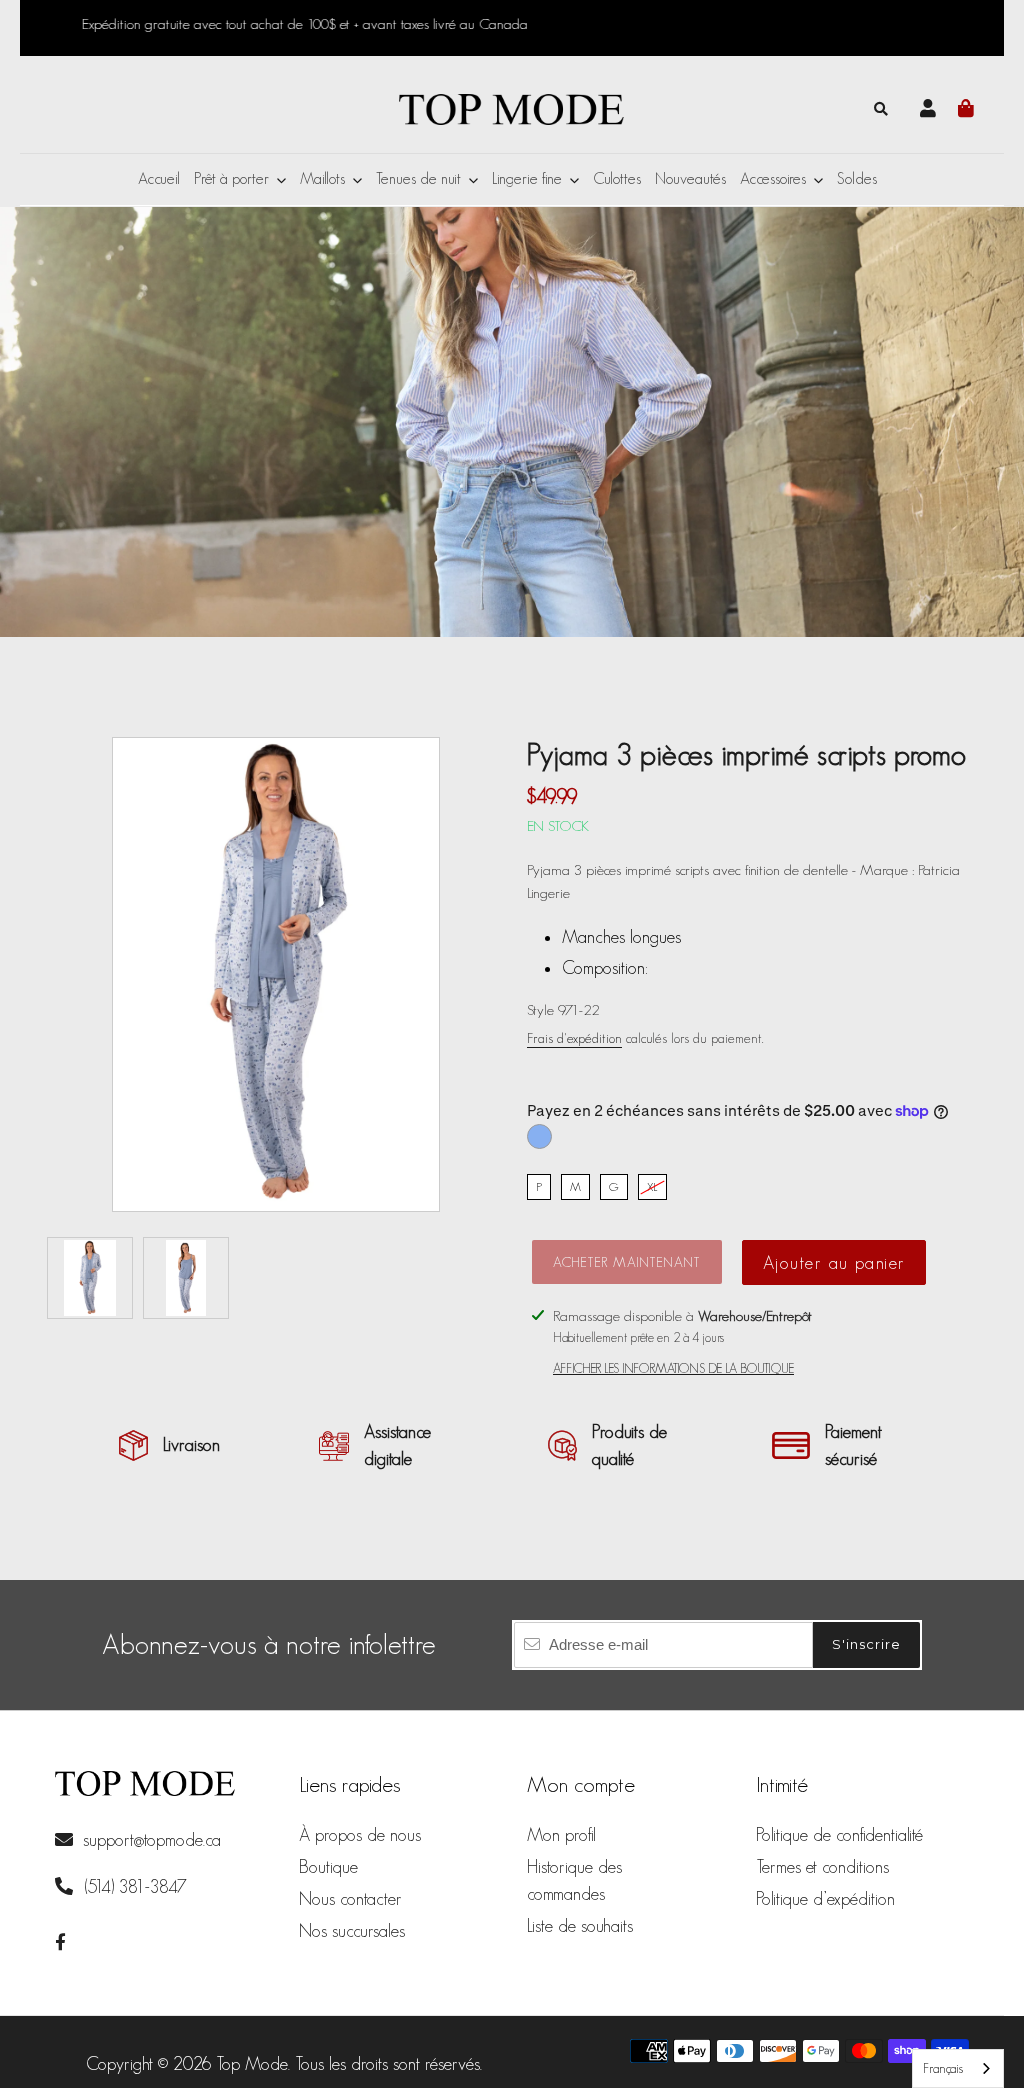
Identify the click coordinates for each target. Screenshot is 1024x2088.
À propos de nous (360, 1835)
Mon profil (561, 1835)
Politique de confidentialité (839, 1835)
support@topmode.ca (152, 1840)
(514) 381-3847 (133, 1887)
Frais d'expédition (574, 1038)
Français (943, 2068)
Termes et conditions (822, 1867)
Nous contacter (350, 1899)
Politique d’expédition (825, 1899)
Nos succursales (352, 1931)
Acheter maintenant (627, 1262)
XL (652, 1186)
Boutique (328, 1867)
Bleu (539, 1136)
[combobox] (958, 2068)
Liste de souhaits (580, 1926)
